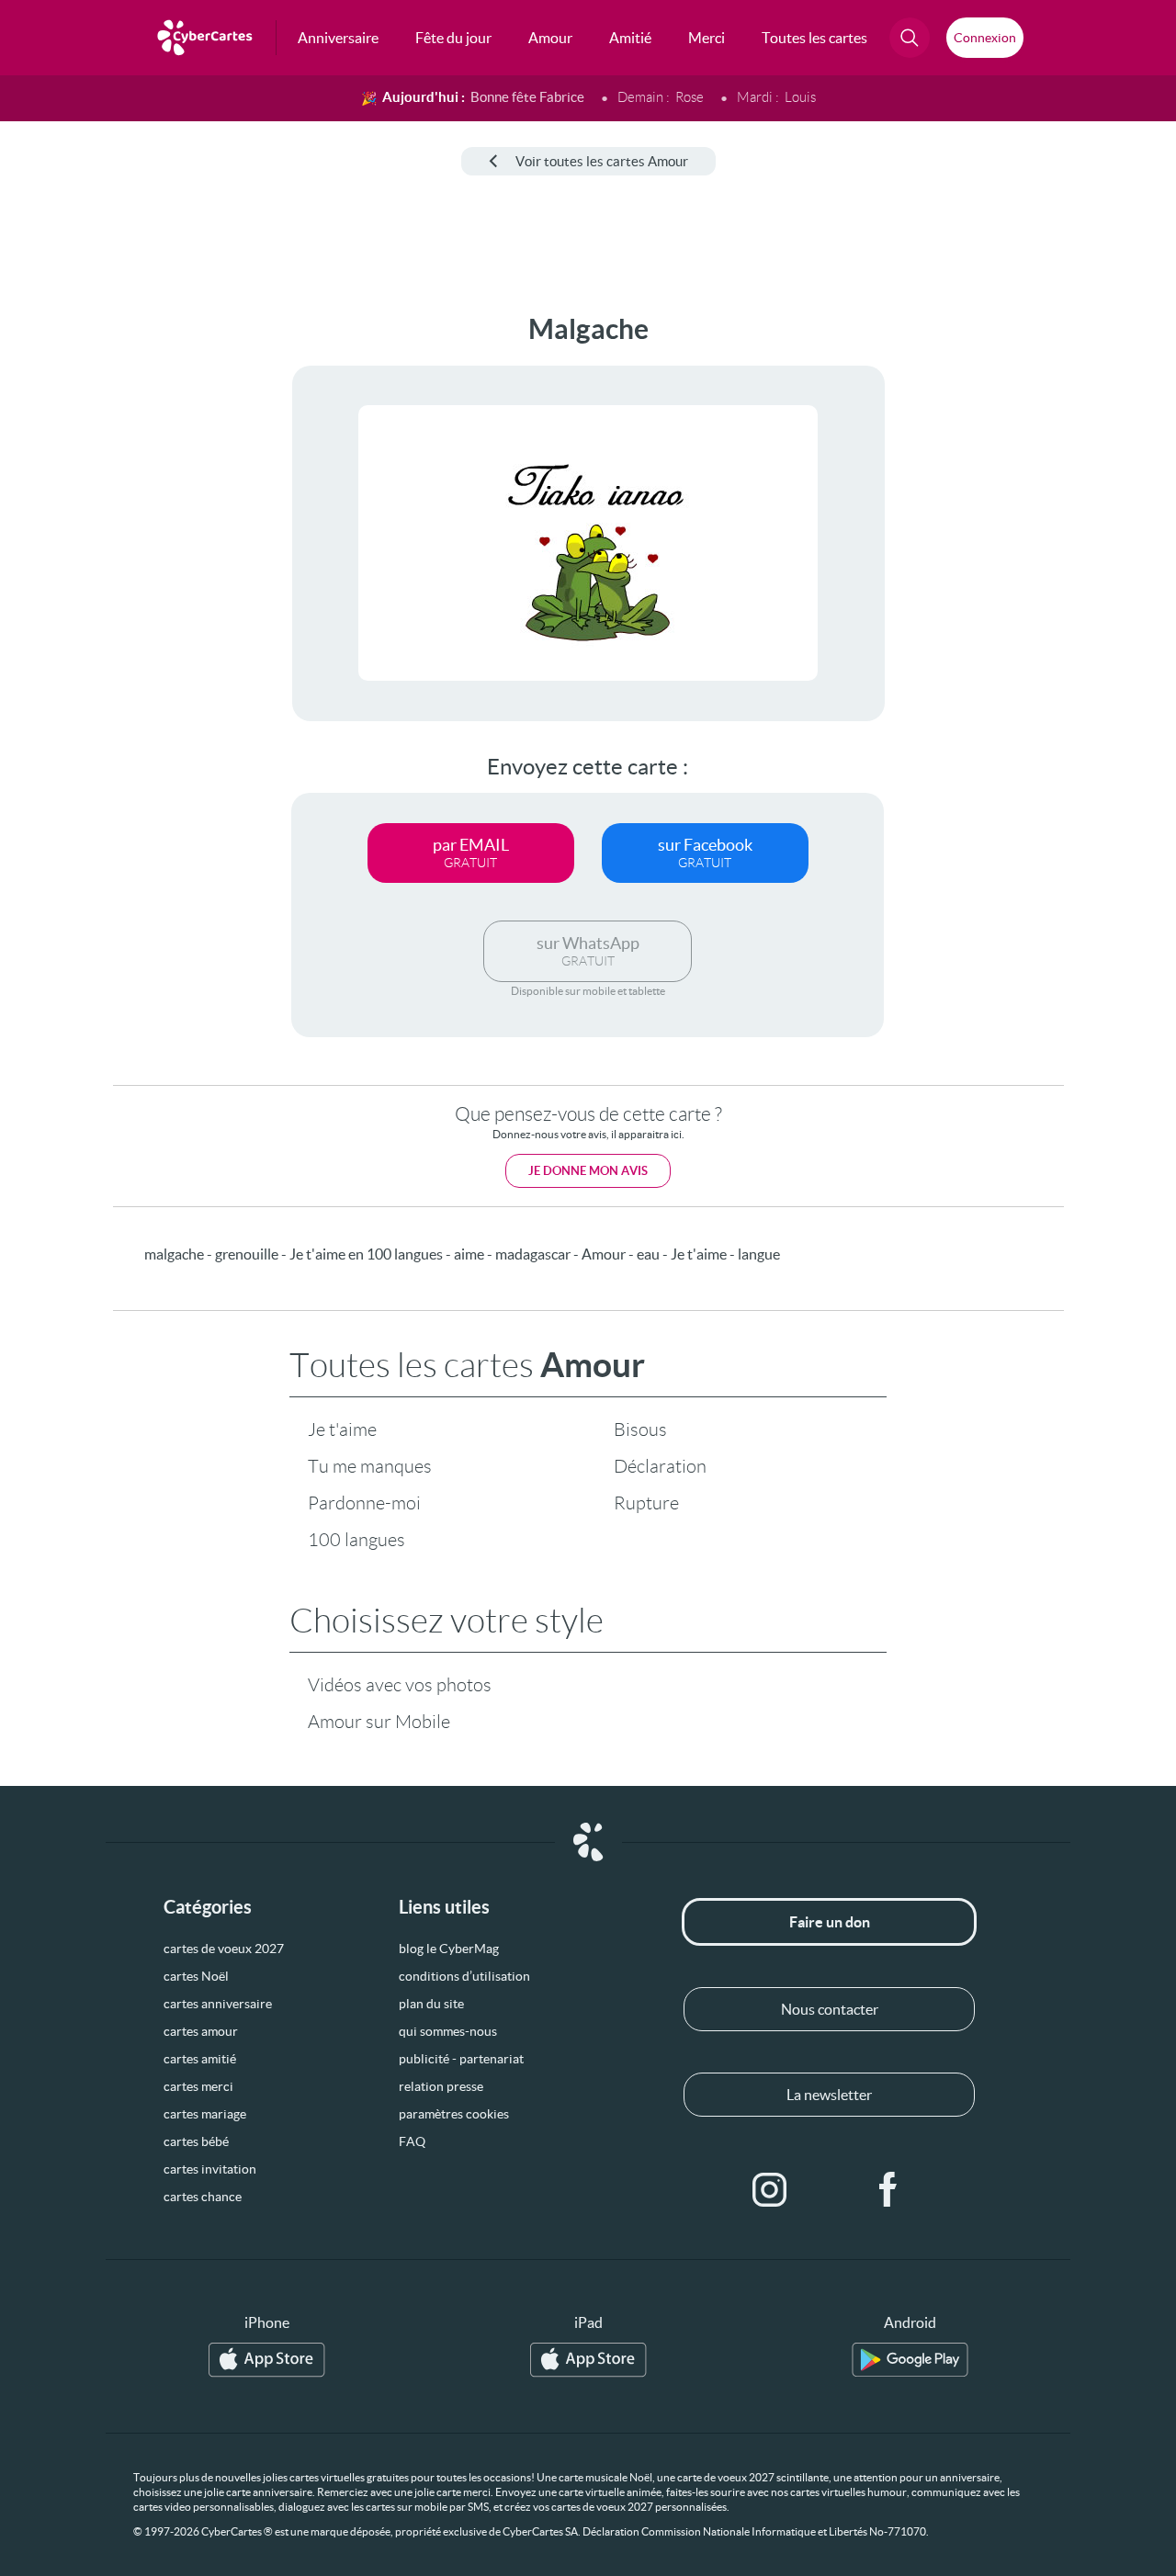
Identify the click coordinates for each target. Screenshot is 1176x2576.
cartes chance (203, 2197)
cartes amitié (200, 2059)
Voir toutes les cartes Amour (602, 161)
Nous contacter (830, 2009)
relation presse (441, 2086)
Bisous (640, 1429)
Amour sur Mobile (379, 1722)
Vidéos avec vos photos (400, 1685)
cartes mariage (205, 2114)
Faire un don (830, 1922)
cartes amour (201, 2031)
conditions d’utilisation (464, 1976)
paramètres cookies (454, 2114)
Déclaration (660, 1466)
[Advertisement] (138, 589)
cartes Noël (196, 1976)
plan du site (431, 2004)
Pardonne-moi (364, 1503)
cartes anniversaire (218, 2004)
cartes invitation (210, 2169)
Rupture (646, 1503)
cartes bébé (196, 2141)
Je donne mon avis (588, 1171)
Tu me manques (370, 1466)
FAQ (412, 2141)
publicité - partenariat (461, 2059)
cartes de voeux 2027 (224, 1949)
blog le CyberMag (449, 1949)
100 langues (356, 1540)
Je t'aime (342, 1429)
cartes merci (198, 2086)
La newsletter (829, 2095)
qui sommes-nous (448, 2031)
